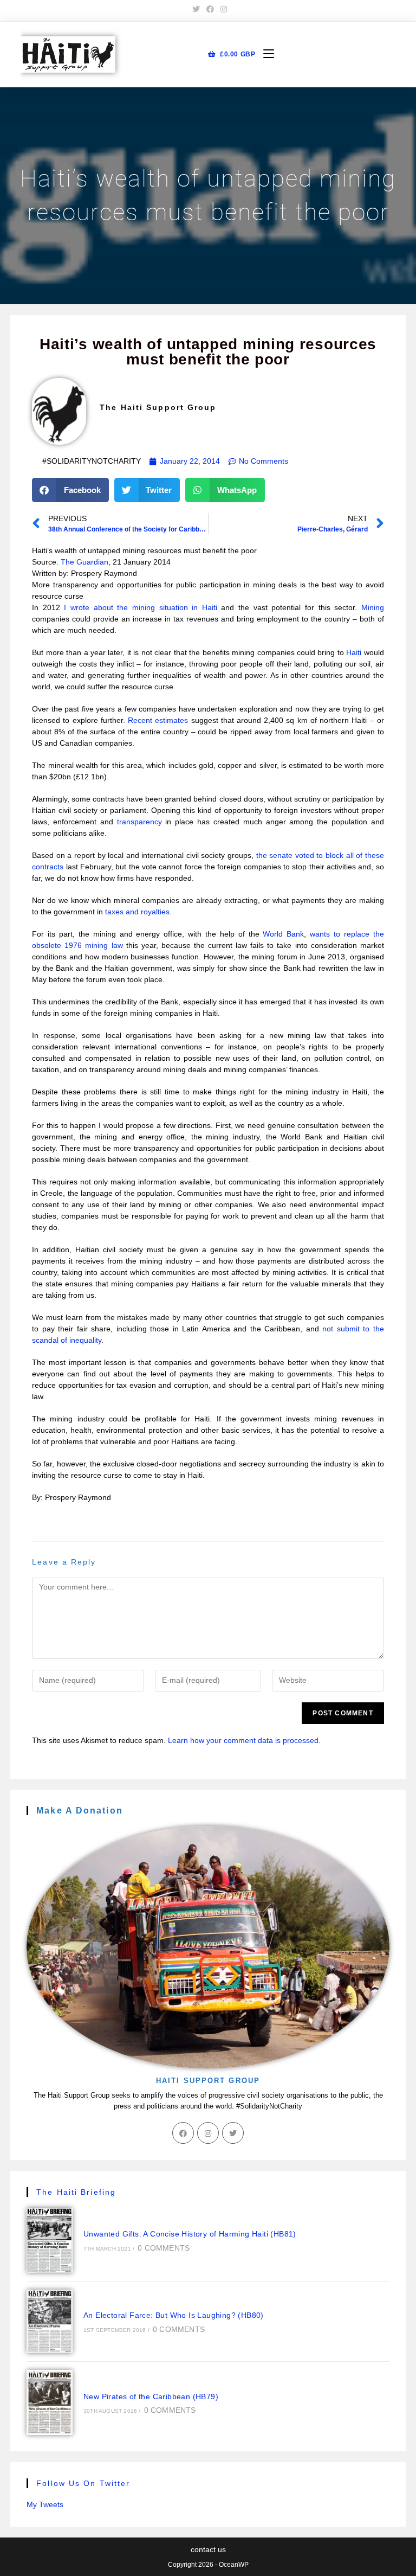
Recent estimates (158, 720)
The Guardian (84, 562)
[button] (70, 490)
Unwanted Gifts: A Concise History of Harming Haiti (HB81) (190, 2234)
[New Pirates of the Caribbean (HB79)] (50, 2402)
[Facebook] (183, 2133)
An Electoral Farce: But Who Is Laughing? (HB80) (174, 2315)
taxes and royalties (137, 912)
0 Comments (164, 2248)
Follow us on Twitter (83, 2483)
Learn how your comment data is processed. (244, 1740)
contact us (208, 2549)
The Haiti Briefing (76, 2192)
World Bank (283, 934)
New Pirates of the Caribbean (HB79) (151, 2396)
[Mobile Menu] (265, 55)
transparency (139, 822)
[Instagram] (208, 2133)
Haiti (354, 652)
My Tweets (45, 2504)
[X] (233, 2133)
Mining (373, 607)
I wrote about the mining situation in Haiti (140, 607)
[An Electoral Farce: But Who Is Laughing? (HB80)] (50, 2322)
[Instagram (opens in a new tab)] (222, 9)
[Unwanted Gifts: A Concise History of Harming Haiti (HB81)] (50, 2240)
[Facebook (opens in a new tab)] (210, 9)
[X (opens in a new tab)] (196, 9)
